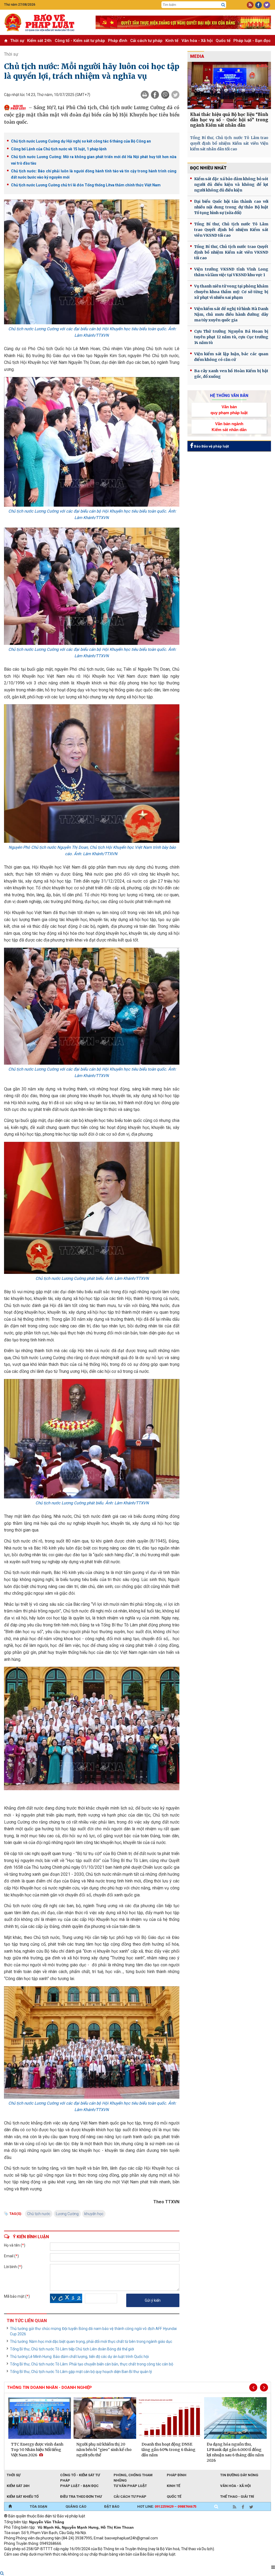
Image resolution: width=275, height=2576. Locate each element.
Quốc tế (223, 41)
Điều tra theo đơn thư (81, 2497)
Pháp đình (118, 41)
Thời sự (17, 41)
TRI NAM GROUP (20, 2561)
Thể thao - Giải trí (237, 2497)
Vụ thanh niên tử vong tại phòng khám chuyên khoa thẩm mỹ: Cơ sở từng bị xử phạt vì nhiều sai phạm (231, 292)
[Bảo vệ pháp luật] (46, 22)
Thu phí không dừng (99, 2561)
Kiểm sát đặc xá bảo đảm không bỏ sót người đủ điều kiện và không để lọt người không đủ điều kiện (231, 184)
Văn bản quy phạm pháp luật (229, 410)
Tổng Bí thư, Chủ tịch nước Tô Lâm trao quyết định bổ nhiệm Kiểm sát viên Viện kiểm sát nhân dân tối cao (229, 143)
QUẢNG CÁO (76, 2506)
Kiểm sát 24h (39, 41)
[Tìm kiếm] (223, 5)
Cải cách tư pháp (146, 41)
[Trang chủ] (10, 2507)
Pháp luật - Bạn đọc (252, 41)
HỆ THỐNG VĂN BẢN (229, 396)
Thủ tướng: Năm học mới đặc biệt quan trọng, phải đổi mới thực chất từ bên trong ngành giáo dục (91, 2342)
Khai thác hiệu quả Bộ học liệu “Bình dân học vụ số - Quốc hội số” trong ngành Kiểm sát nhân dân (229, 120)
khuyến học (94, 2214)
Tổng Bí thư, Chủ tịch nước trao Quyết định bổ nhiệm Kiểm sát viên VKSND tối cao (231, 252)
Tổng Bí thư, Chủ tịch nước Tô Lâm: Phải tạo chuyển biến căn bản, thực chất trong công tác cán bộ (92, 2364)
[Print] (145, 95)
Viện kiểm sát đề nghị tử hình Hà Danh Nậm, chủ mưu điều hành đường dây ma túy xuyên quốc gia (231, 314)
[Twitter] (175, 95)
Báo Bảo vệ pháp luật (211, 446)
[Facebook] (155, 95)
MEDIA (197, 56)
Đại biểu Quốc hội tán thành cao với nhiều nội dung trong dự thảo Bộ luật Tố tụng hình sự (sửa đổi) (231, 207)
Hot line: (167, 2506)
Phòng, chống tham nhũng (133, 2475)
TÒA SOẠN (39, 2506)
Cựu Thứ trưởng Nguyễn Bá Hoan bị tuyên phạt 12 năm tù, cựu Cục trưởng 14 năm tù (231, 337)
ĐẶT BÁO (112, 2506)
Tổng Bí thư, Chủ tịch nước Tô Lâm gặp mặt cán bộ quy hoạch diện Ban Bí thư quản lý (81, 2372)
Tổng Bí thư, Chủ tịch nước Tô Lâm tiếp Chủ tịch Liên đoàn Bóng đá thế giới (72, 2349)
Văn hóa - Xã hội (197, 41)
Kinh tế (172, 41)
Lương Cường (67, 2214)
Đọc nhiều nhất (208, 168)
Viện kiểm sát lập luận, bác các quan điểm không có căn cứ (231, 357)
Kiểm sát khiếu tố (23, 2497)
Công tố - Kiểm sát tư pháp (80, 41)
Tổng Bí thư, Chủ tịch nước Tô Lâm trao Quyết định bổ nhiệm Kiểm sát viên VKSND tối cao (231, 230)
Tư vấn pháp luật (130, 2486)
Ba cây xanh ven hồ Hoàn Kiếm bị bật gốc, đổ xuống (231, 374)
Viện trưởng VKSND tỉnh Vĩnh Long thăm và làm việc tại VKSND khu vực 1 (231, 272)
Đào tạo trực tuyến (137, 2561)
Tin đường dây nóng (239, 2475)
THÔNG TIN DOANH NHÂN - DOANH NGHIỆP (49, 2387)
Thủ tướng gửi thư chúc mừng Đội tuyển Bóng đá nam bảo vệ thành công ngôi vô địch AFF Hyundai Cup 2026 (93, 2331)
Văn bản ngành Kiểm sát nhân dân (229, 427)
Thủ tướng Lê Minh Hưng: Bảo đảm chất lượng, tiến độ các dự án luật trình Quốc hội (79, 2357)
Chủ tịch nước (39, 2214)
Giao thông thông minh (58, 2561)
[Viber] (165, 95)
